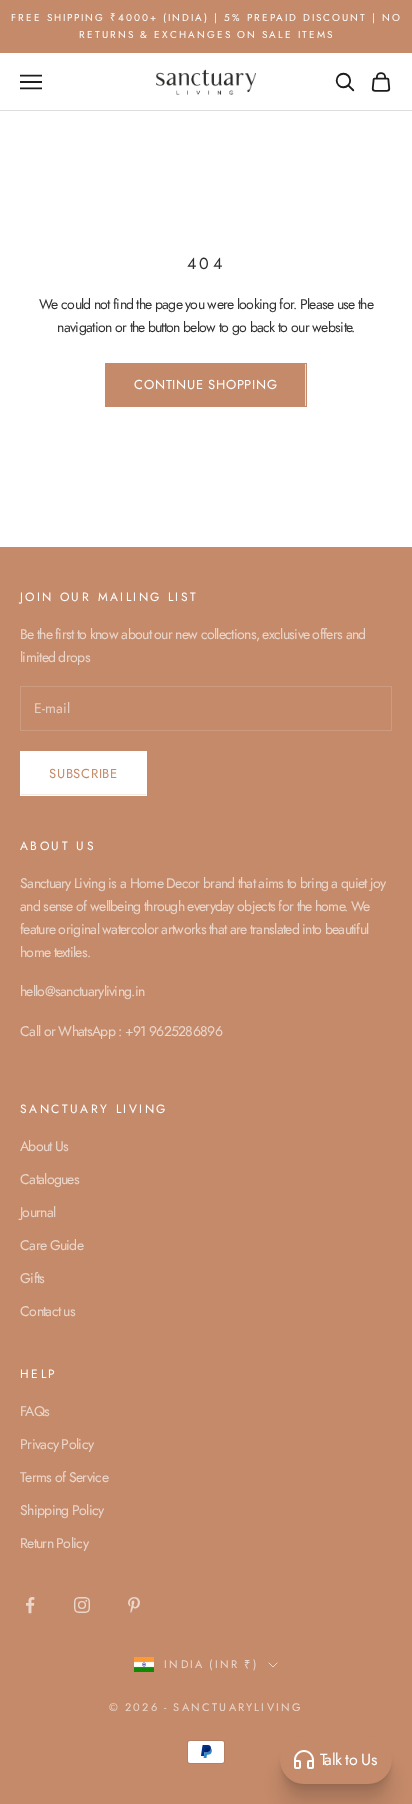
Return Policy (54, 1543)
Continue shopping (205, 384)
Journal (37, 1212)
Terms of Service (64, 1477)
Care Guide (51, 1245)
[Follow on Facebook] (30, 1605)
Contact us (47, 1311)
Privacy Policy (56, 1444)
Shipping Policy (62, 1510)
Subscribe (83, 773)
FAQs (34, 1411)
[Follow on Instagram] (82, 1605)
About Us (44, 1146)
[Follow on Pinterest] (134, 1605)
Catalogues (49, 1179)
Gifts (32, 1278)
